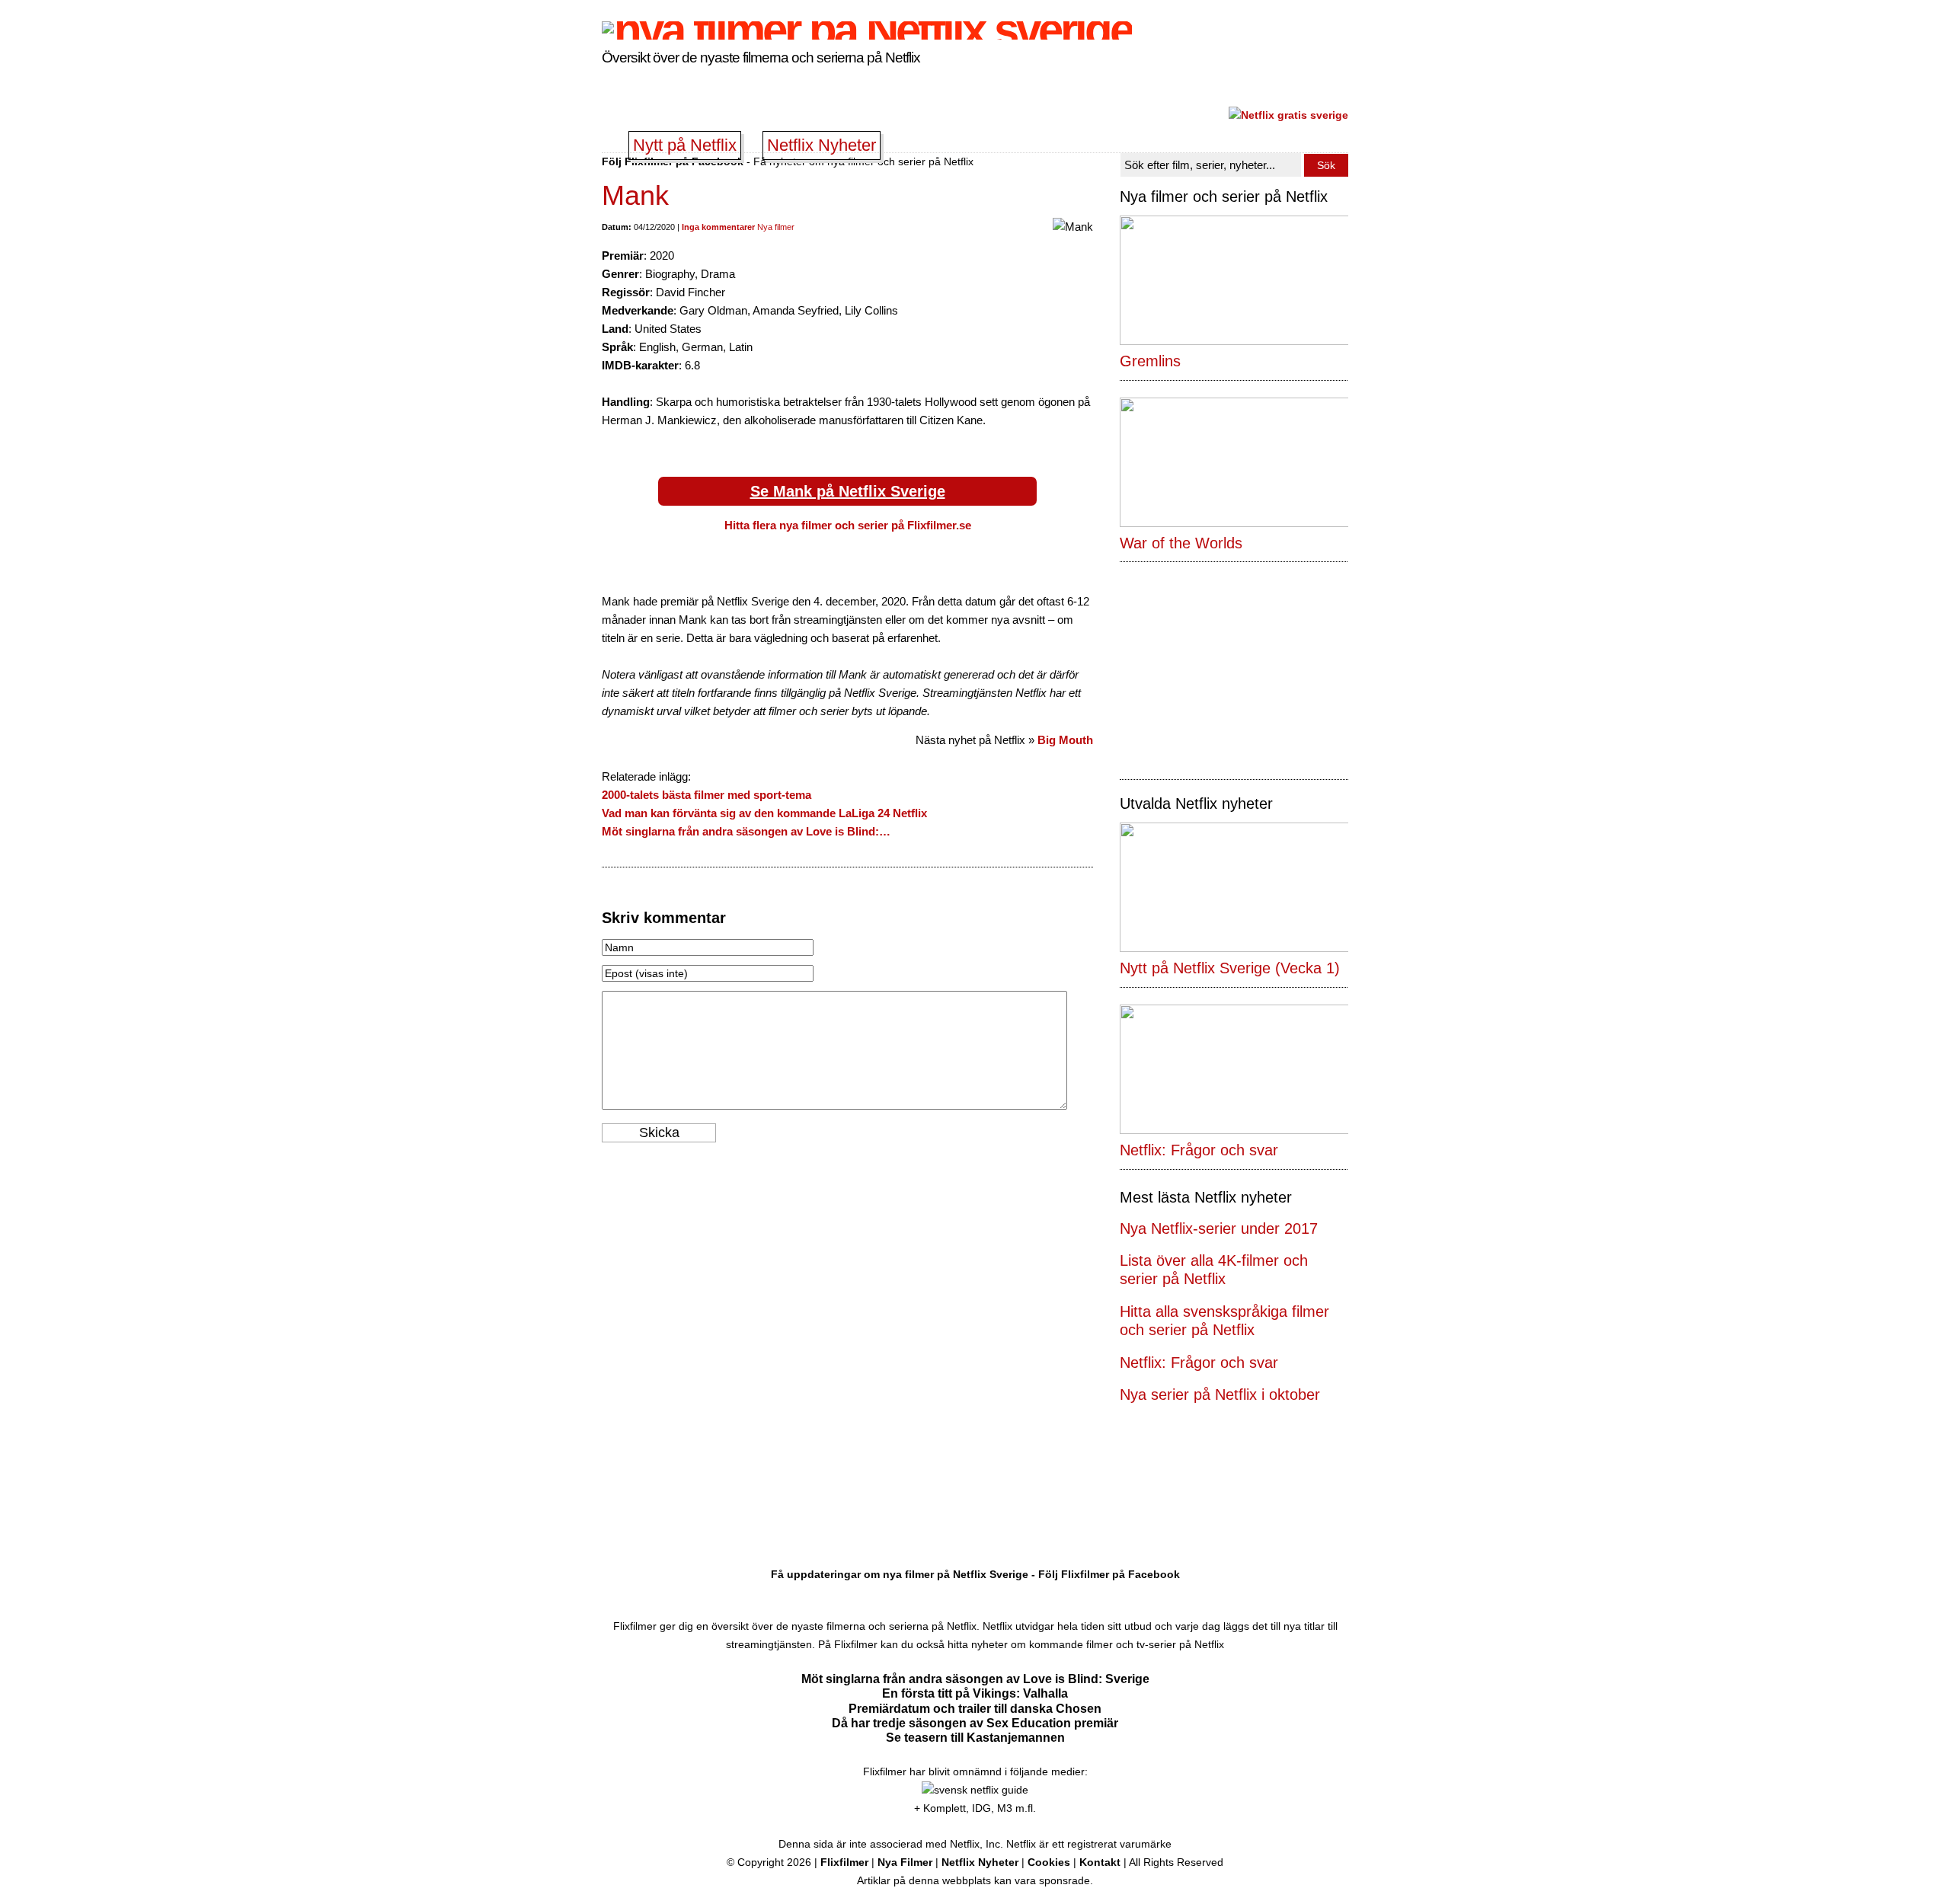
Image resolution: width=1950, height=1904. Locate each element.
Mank (635, 195)
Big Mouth (1065, 740)
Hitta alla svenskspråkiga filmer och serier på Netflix (1224, 1321)
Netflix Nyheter (822, 145)
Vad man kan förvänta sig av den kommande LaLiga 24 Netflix (764, 813)
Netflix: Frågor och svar (1199, 1363)
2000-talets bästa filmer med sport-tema (706, 795)
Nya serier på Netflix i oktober (1220, 1394)
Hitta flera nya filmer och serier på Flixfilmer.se (848, 525)
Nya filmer (776, 227)
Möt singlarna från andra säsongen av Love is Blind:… (746, 831)
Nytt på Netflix (685, 145)
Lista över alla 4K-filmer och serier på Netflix (1214, 1270)
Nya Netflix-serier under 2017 (1219, 1228)
